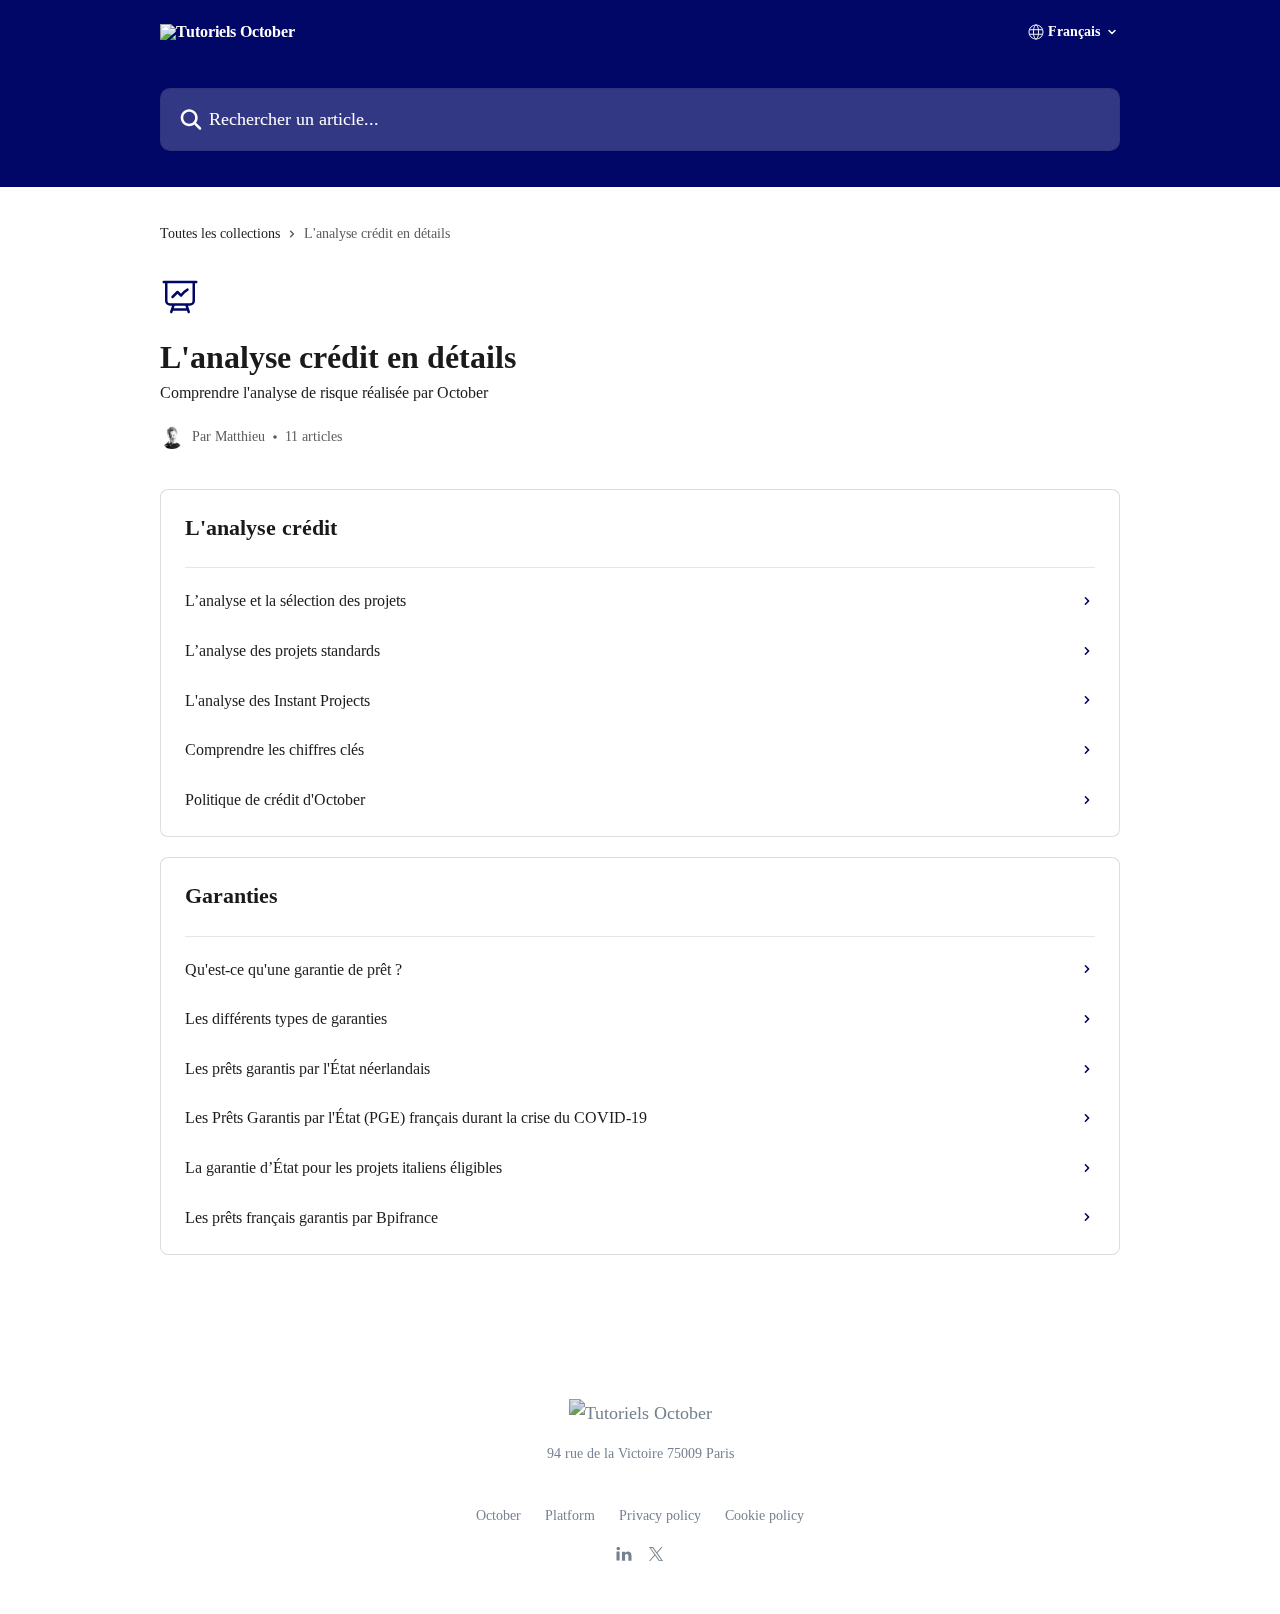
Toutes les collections (220, 233)
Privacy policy (660, 1515)
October (498, 1515)
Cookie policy (764, 1515)
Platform (570, 1515)
